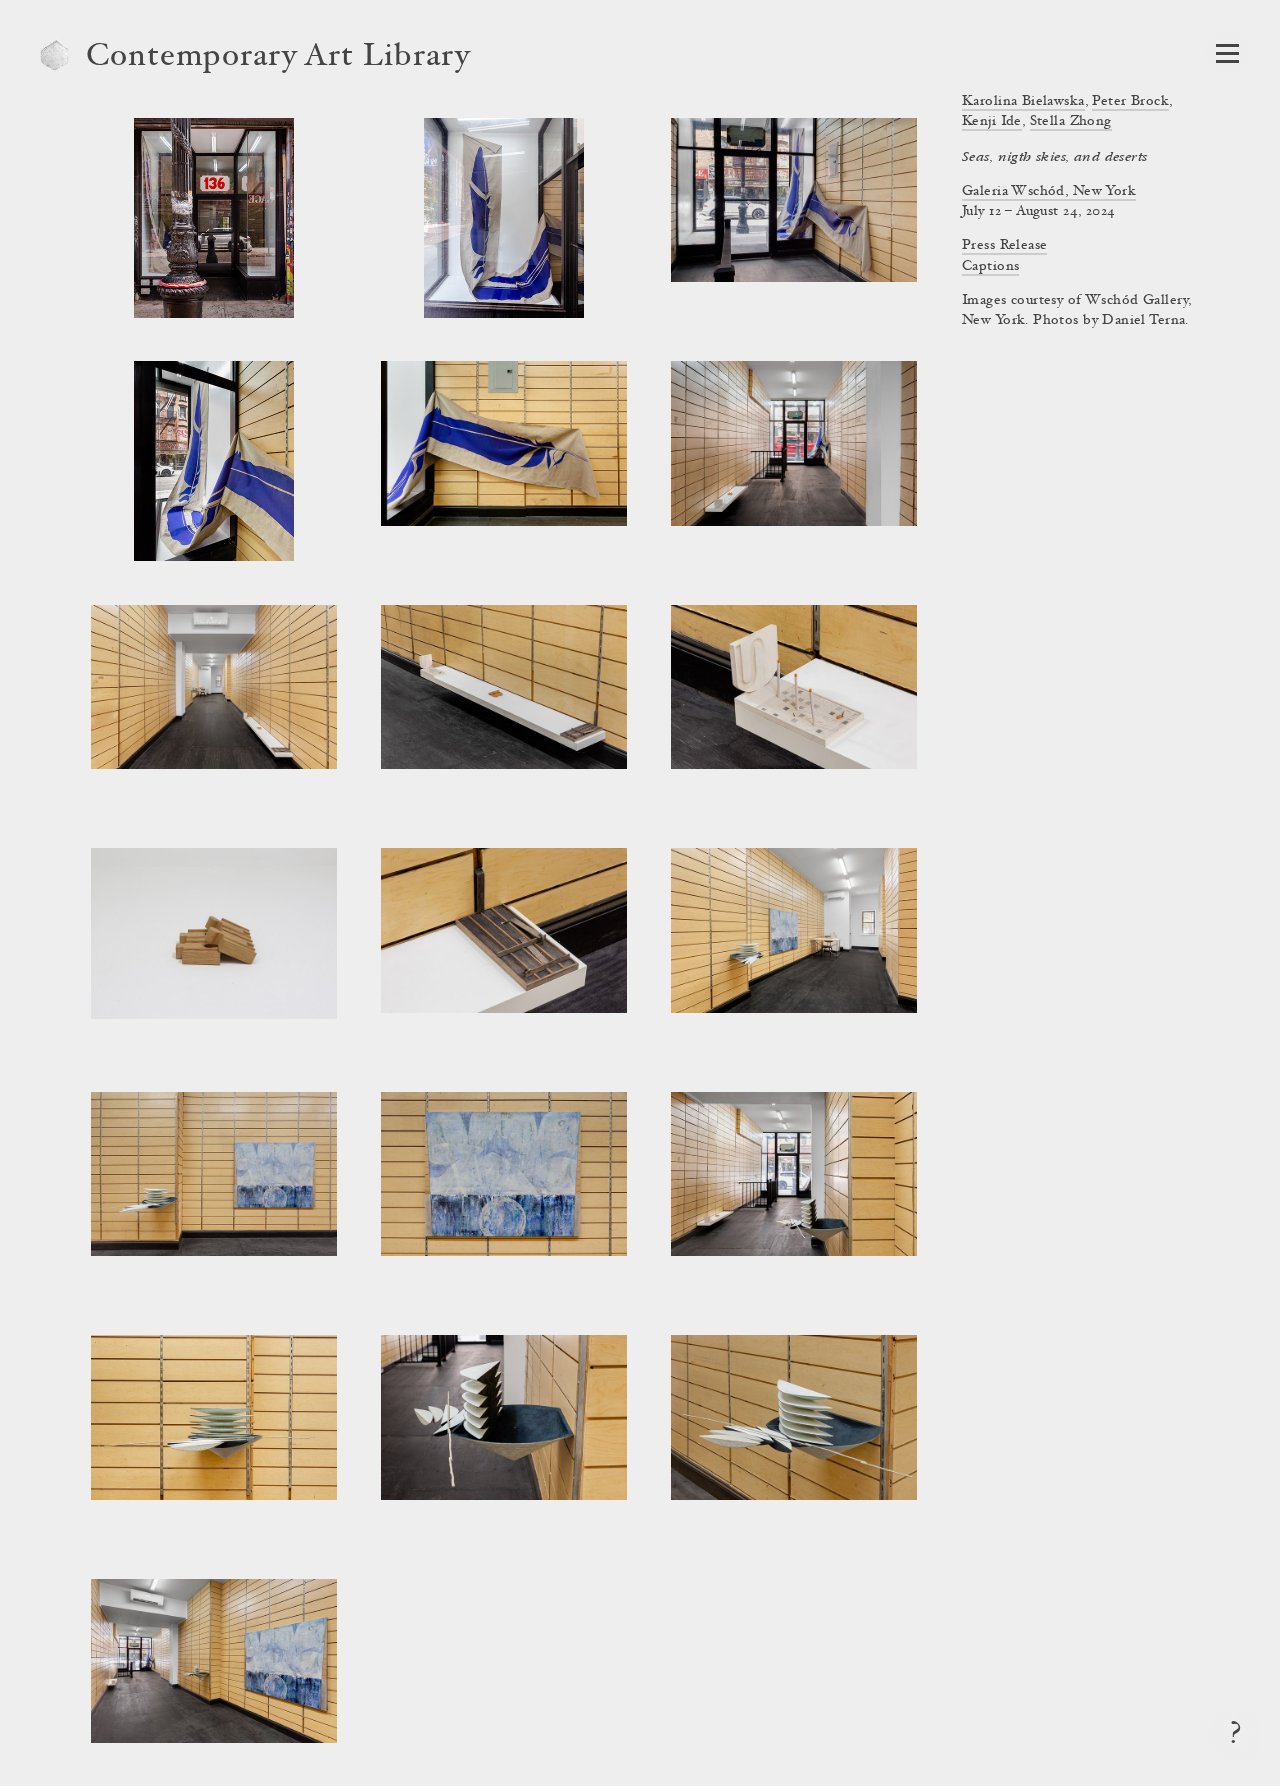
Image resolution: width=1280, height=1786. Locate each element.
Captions (990, 267)
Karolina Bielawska (1023, 102)
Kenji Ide (992, 122)
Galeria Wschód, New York (1049, 192)
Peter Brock (1130, 102)
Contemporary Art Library (278, 58)
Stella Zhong (1071, 122)
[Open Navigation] (1227, 53)
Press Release (1004, 246)
